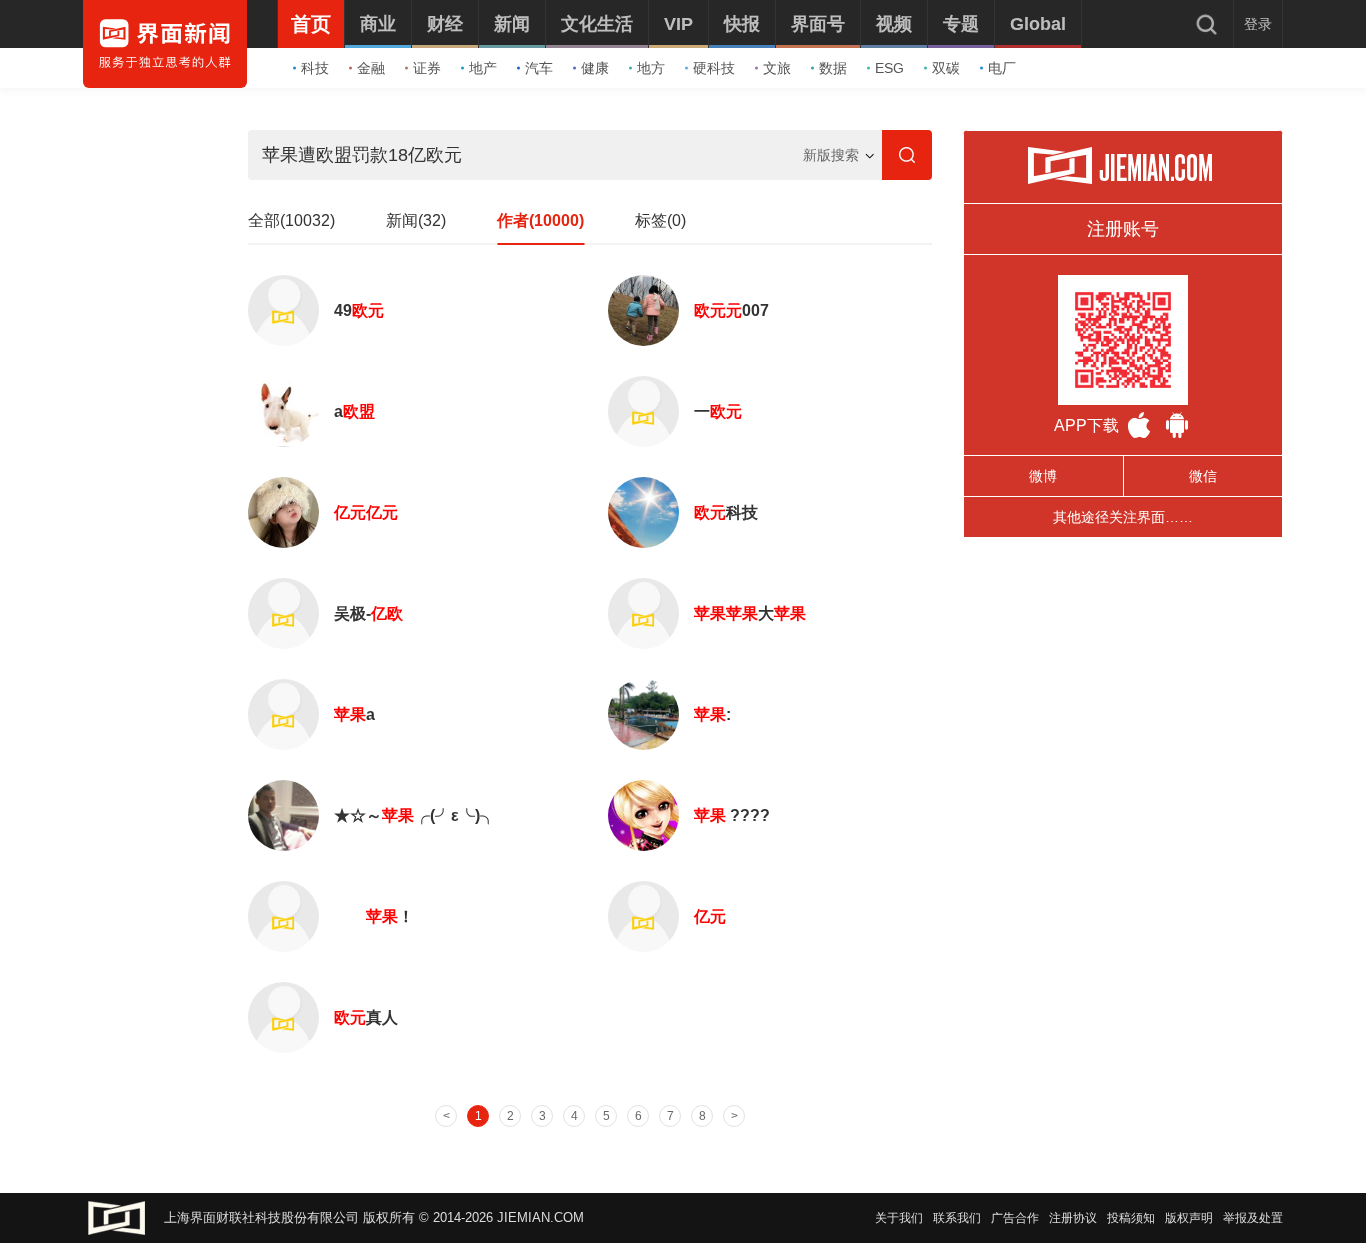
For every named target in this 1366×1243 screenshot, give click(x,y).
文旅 (777, 68)
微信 (1203, 476)
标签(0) (660, 220)
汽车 (539, 68)
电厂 (1002, 68)
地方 (651, 68)
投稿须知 (1131, 1218)
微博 (1043, 476)
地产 (483, 68)
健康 (595, 68)
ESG (889, 68)
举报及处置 (1253, 1218)
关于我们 (899, 1218)
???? (732, 815)
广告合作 (1015, 1218)
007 (731, 310)
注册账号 (1123, 229)
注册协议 (1073, 1218)
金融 (371, 68)
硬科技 (714, 68)
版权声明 (1189, 1218)
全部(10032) (291, 220)
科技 (315, 68)
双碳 (946, 68)
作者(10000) (540, 220)
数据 (833, 68)
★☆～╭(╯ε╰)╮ (415, 815)
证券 (427, 68)
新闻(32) (416, 220)
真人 (366, 1017)
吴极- (368, 613)
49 (359, 310)
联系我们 (957, 1218)
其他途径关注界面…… (1123, 517)
